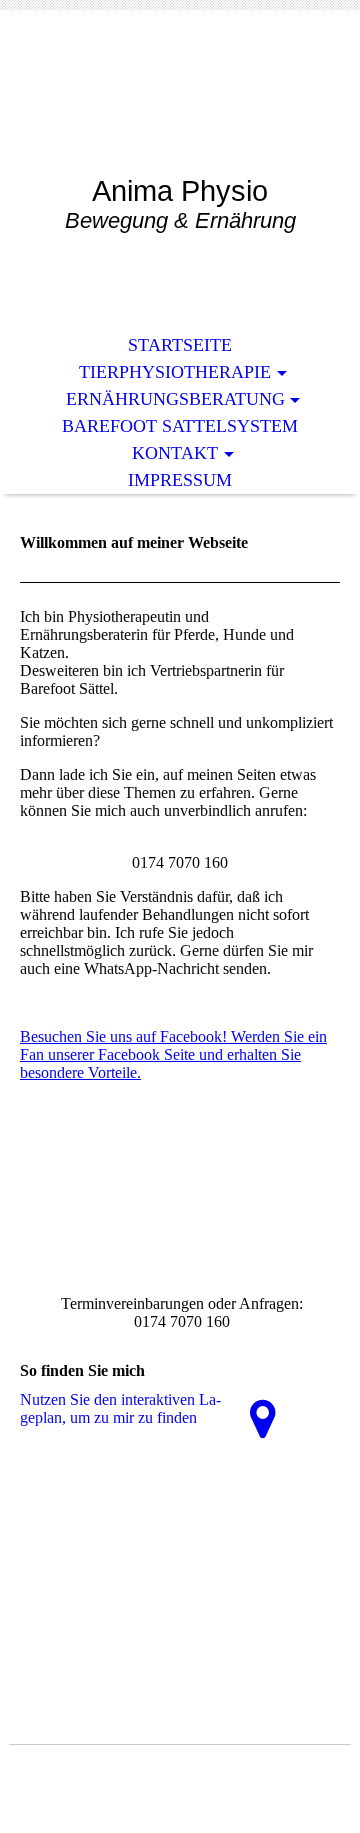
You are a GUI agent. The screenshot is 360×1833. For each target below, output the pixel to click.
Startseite (180, 345)
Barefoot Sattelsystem (180, 426)
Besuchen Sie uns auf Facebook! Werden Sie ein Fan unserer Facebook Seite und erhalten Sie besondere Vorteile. (173, 1054)
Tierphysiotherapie (175, 372)
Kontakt (175, 453)
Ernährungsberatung (175, 399)
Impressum (180, 480)
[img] (180, 107)
